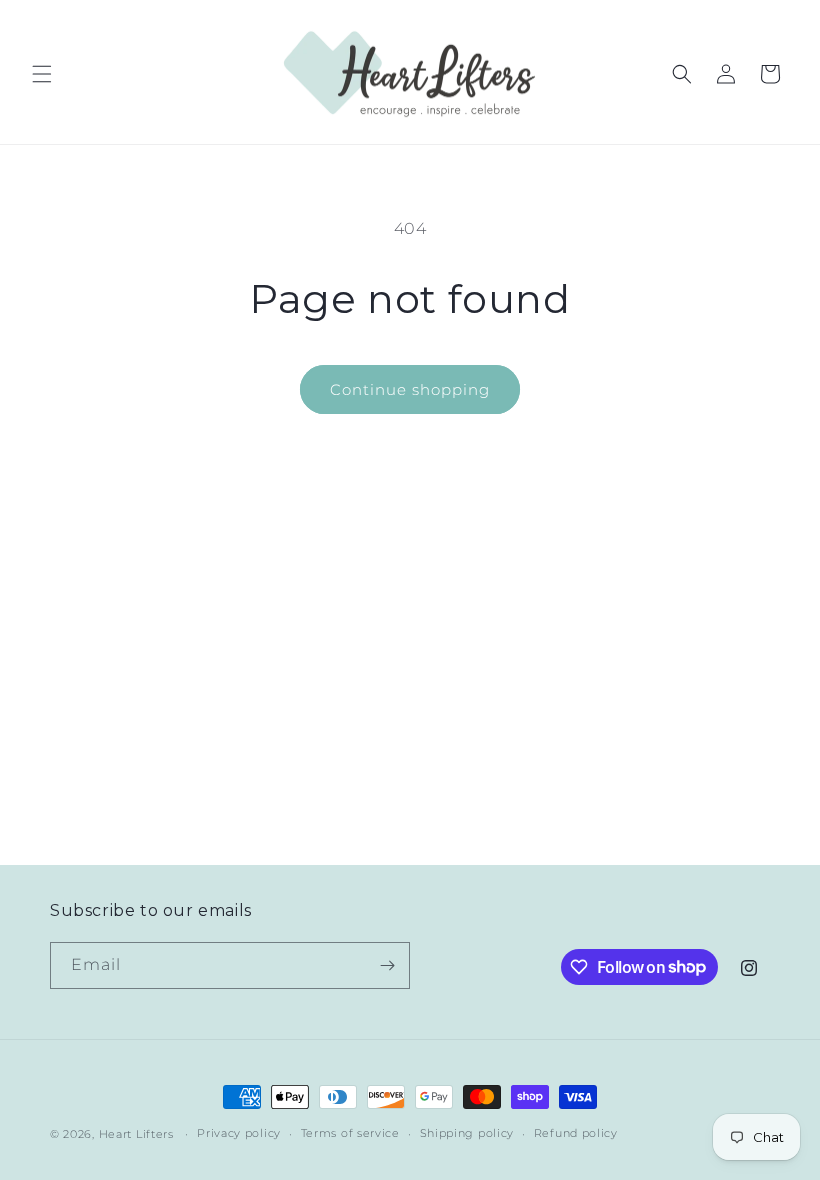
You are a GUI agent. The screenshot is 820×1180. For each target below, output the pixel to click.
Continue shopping (410, 389)
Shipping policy (467, 1133)
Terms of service (350, 1133)
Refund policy (576, 1133)
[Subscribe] (387, 965)
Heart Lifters (136, 1134)
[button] (42, 74)
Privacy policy (239, 1133)
